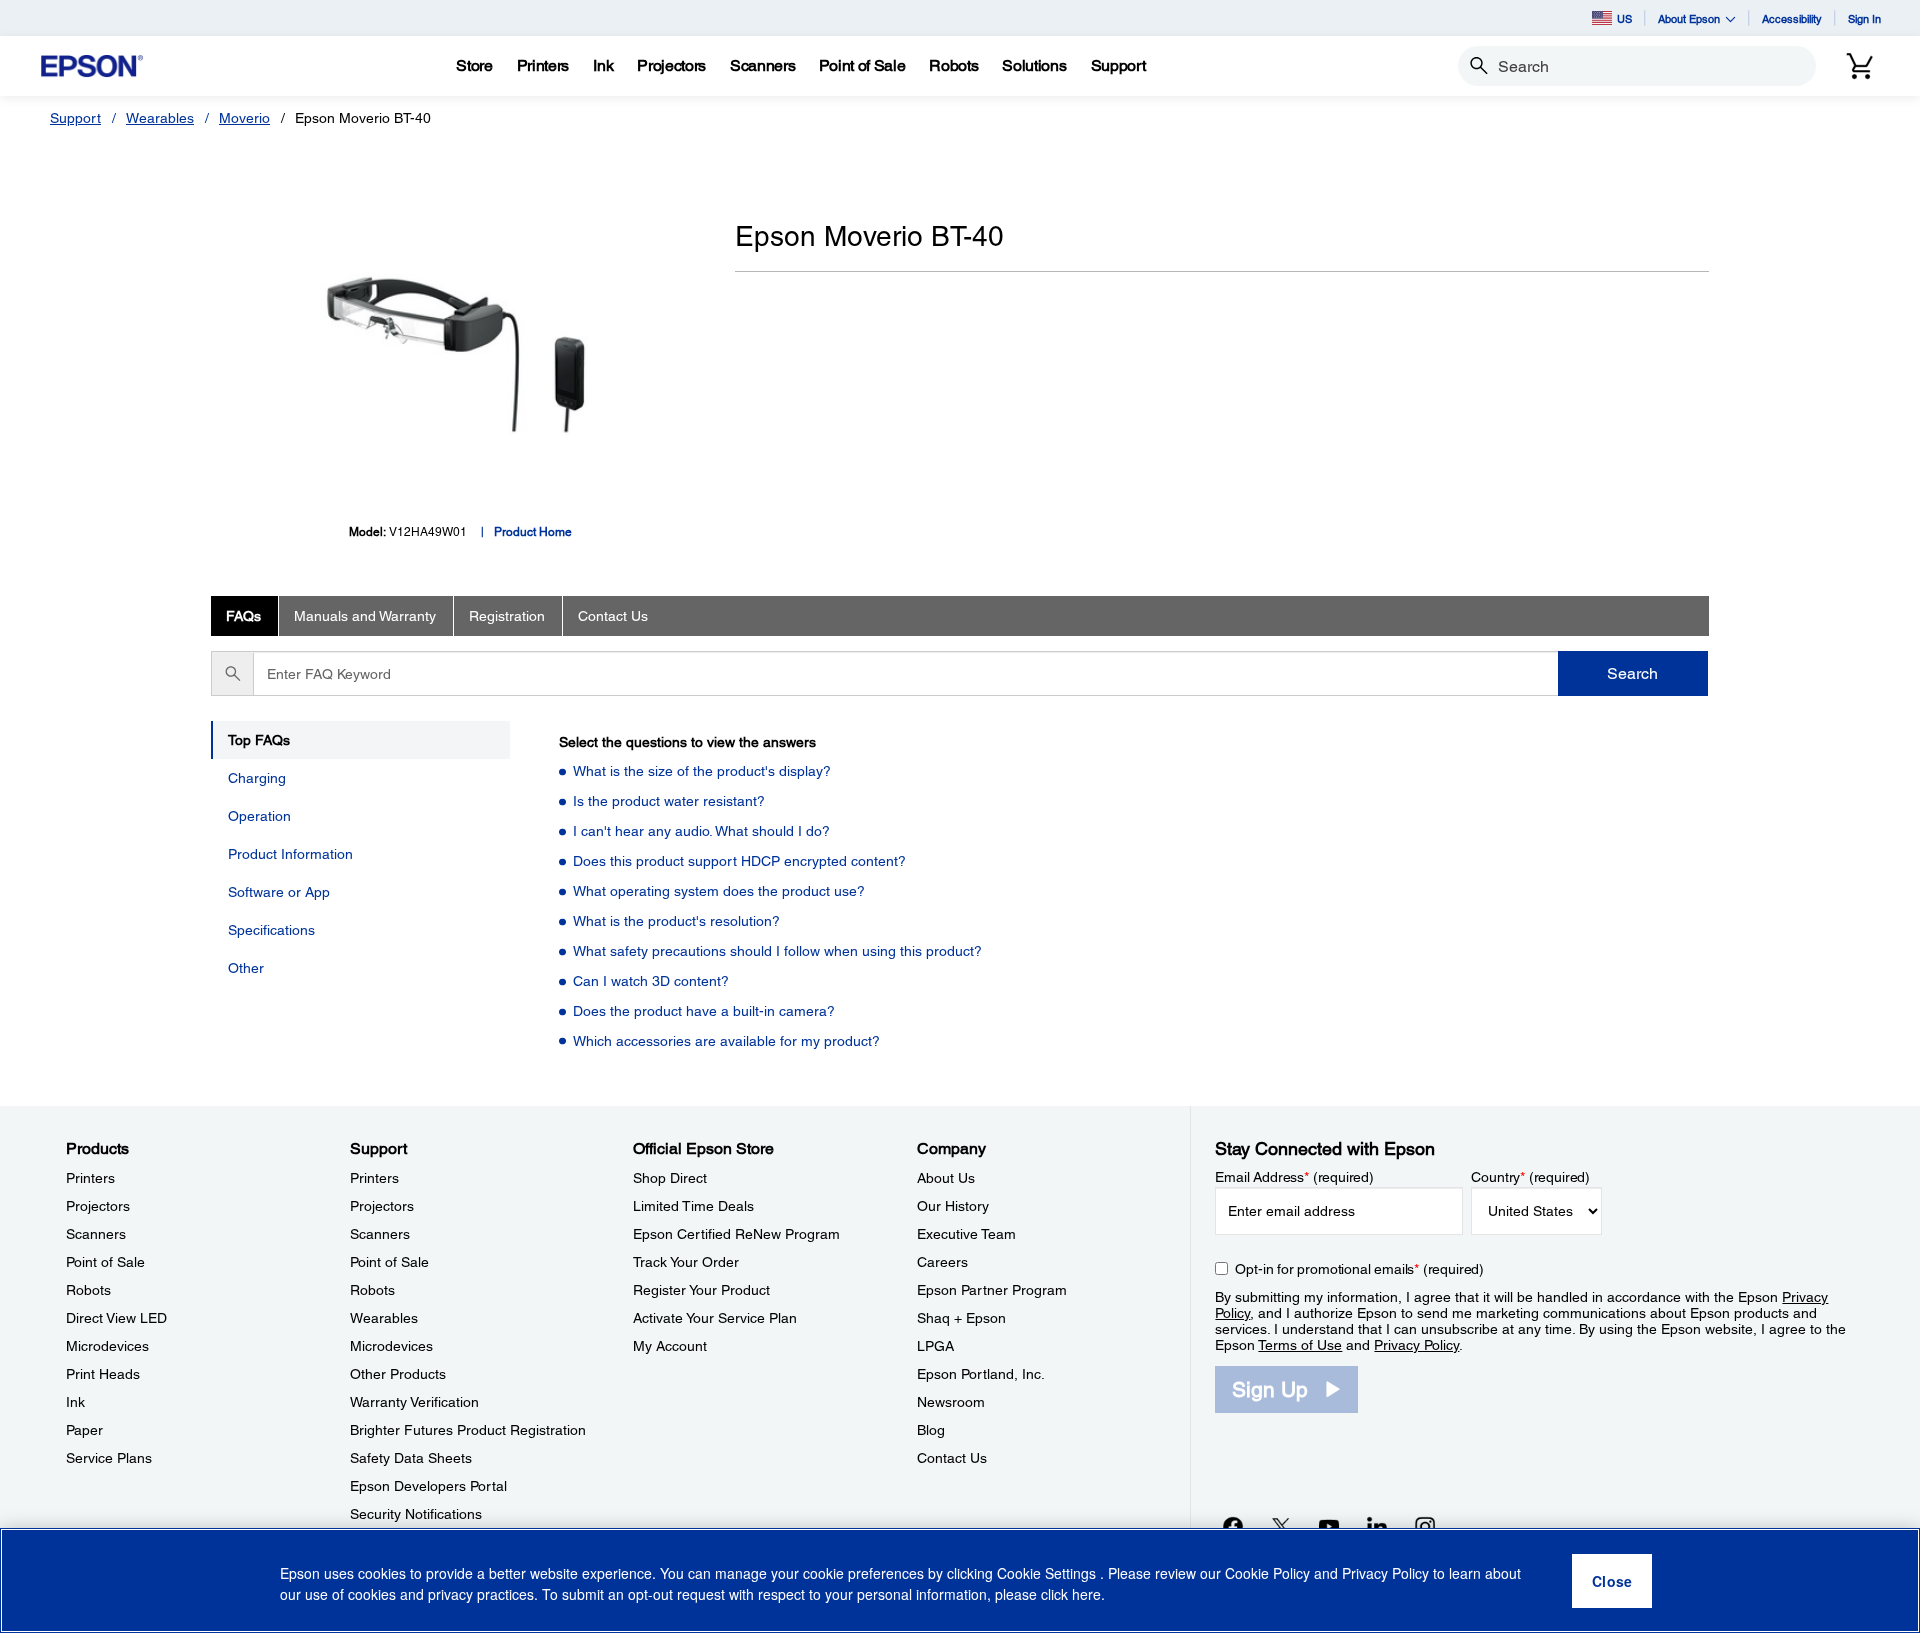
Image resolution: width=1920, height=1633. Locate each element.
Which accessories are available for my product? (726, 1041)
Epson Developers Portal (428, 1486)
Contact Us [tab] (613, 616)
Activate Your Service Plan (715, 1318)
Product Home (533, 532)
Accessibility (1792, 18)
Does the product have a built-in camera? (704, 1011)
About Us (946, 1178)
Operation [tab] (259, 816)
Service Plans (109, 1458)
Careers (942, 1262)
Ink (75, 1402)
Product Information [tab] (290, 854)
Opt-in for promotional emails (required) (1359, 1269)
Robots (88, 1290)
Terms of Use (1300, 1345)
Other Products (398, 1374)
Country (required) (1530, 1177)
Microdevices (107, 1346)
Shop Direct (670, 1178)
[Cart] (1860, 66)
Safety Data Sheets (411, 1458)
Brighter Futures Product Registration (468, 1430)
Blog (931, 1430)
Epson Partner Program (992, 1290)
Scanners (96, 1234)
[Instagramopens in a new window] (1425, 1526)
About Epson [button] (1689, 18)
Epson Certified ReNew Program (736, 1234)
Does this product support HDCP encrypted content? (739, 861)
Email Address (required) (1294, 1177)
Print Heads (103, 1374)
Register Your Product (701, 1290)
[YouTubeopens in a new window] (1329, 1526)
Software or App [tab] (279, 892)
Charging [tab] (257, 778)
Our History (953, 1206)
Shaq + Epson (961, 1318)
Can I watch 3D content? (651, 981)
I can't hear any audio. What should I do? (701, 831)
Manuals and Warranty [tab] (365, 616)
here (1086, 1594)
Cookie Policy (1267, 1573)
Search (1632, 673)
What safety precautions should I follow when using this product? (777, 951)
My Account (670, 1346)
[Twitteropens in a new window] (1281, 1526)
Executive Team (966, 1234)
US (1624, 18)
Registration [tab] (507, 616)
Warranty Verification (414, 1402)
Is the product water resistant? (669, 801)
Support (75, 118)
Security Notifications (416, 1514)
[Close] (1612, 1581)
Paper (84, 1430)
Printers (90, 1178)
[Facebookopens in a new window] (1233, 1526)
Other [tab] (246, 968)
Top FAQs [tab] (259, 740)
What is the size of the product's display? (702, 771)
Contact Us (952, 1458)
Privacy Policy (1416, 1345)
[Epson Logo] (92, 66)
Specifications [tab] (271, 930)
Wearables (160, 118)
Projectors (98, 1206)
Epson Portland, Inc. (981, 1374)
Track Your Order (686, 1262)
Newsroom (951, 1402)
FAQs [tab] (243, 616)
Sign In (1864, 18)
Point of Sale (105, 1262)
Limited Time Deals (693, 1206)
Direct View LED (116, 1318)
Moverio (244, 118)
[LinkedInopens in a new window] (1377, 1526)
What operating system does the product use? (719, 891)
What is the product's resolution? (676, 921)
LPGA (935, 1346)
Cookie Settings (1048, 1573)
